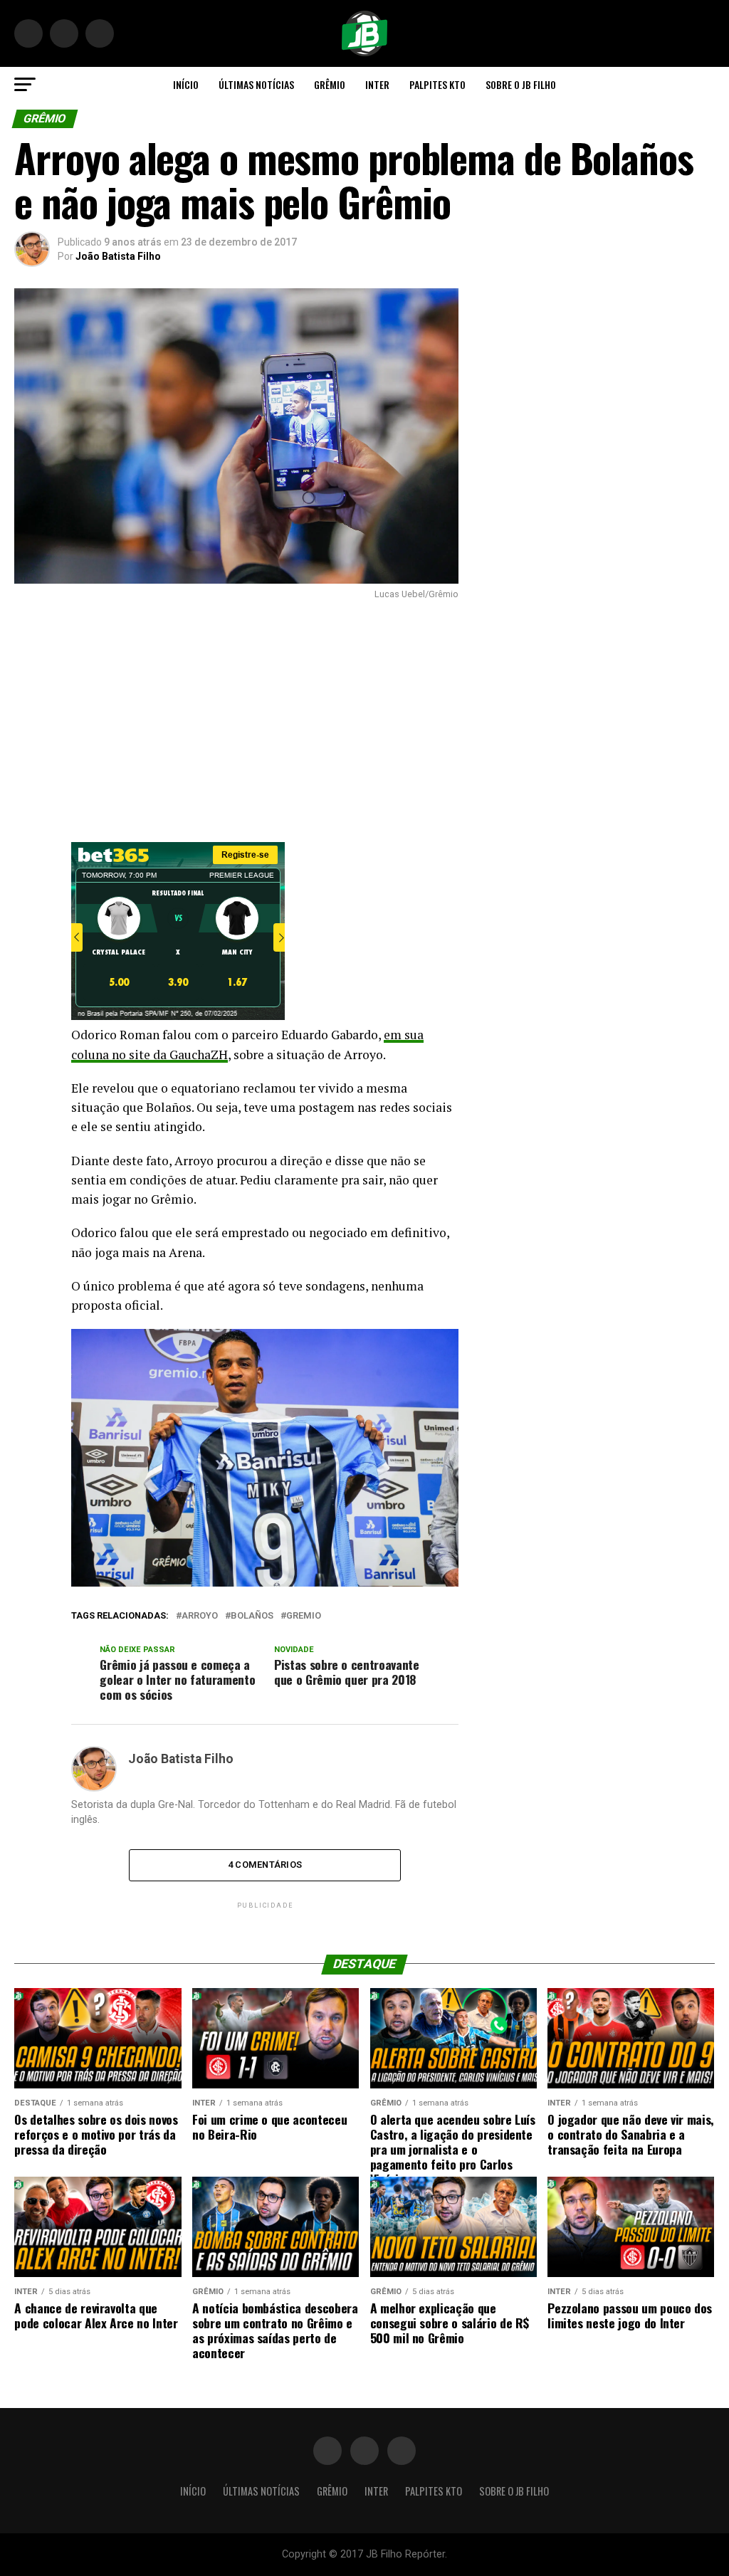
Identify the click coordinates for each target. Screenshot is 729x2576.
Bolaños (252, 1616)
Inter (377, 84)
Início (186, 84)
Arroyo (200, 1616)
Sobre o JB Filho (521, 84)
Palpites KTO (437, 84)
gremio (304, 1616)
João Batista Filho (118, 256)
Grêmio (330, 84)
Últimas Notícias (256, 84)
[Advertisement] (236, 721)
